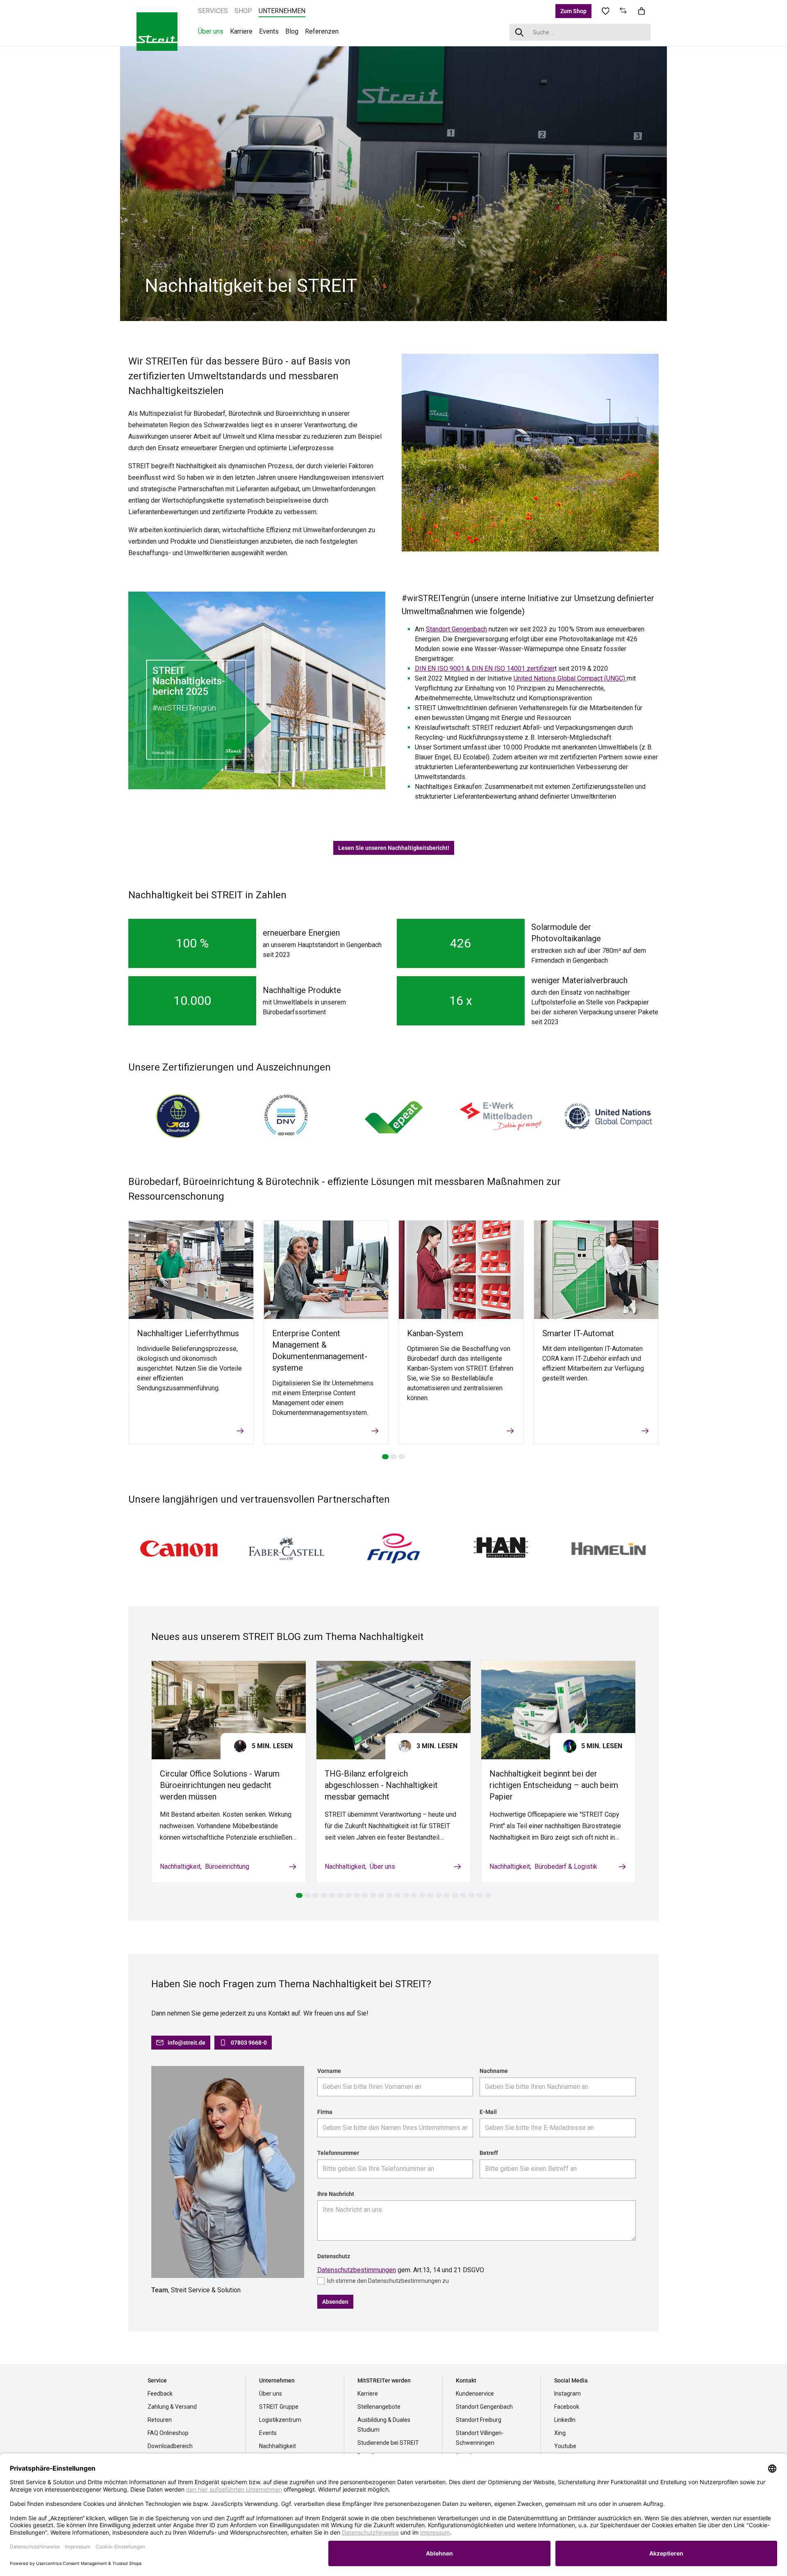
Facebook (567, 2407)
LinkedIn (565, 2420)
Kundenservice (475, 2394)
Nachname (494, 2071)
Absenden (335, 2302)
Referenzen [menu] (322, 31)
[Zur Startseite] (157, 31)
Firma (325, 2112)
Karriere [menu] (241, 31)
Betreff (489, 2153)
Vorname (329, 2071)
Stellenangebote (379, 2407)
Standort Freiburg (479, 2420)
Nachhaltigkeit (180, 1867)
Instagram (568, 2394)
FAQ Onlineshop (168, 2433)
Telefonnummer (338, 2153)
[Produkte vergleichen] (623, 11)
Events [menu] (269, 31)
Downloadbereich (170, 2446)
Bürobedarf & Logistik (566, 1867)
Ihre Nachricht (336, 2194)
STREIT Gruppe (279, 2407)
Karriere (368, 2394)
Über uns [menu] (211, 31)
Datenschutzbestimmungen (357, 2270)
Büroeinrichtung (227, 1867)
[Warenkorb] (641, 11)
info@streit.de (187, 2043)
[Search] (520, 32)
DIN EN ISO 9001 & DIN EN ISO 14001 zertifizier (485, 668)
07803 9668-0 (249, 2043)
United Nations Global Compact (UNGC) (570, 678)
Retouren (160, 2420)
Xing (560, 2433)
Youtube (565, 2446)
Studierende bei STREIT (388, 2443)
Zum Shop (573, 11)
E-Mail (488, 2112)
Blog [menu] (292, 31)
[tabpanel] (393, 183)
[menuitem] (213, 11)
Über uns (382, 1867)
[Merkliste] (605, 11)
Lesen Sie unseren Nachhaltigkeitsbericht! (394, 848)
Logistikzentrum (280, 2420)
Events (268, 2433)
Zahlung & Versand (172, 2407)
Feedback (160, 2394)
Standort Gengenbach (456, 629)
